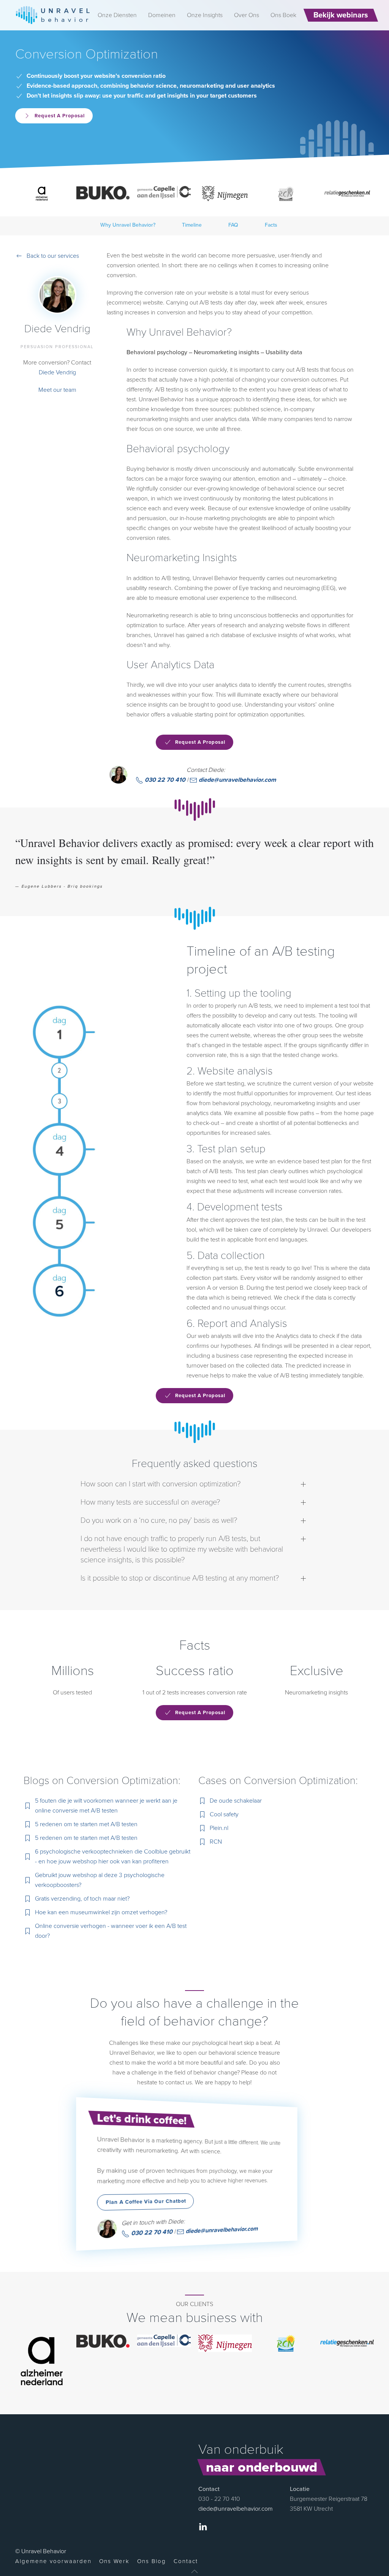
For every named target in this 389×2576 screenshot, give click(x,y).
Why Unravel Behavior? (128, 225)
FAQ (233, 225)
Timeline (192, 225)
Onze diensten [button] (117, 15)
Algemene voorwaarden (53, 2561)
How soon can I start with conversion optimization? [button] (161, 1484)
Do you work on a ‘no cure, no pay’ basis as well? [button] (159, 1521)
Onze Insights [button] (205, 15)
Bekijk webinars (341, 15)
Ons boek (283, 15)
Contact (186, 2561)
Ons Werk (114, 2561)
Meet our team (57, 390)
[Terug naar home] (53, 15)
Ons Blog (152, 2561)
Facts (271, 225)
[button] (194, 2571)
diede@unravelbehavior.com (237, 780)
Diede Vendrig (57, 372)
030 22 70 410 (164, 780)
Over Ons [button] (247, 15)
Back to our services (53, 256)
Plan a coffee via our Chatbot (146, 2202)
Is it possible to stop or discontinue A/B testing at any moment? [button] (180, 1578)
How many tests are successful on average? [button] (150, 1502)
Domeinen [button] (162, 15)
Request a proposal (60, 116)
